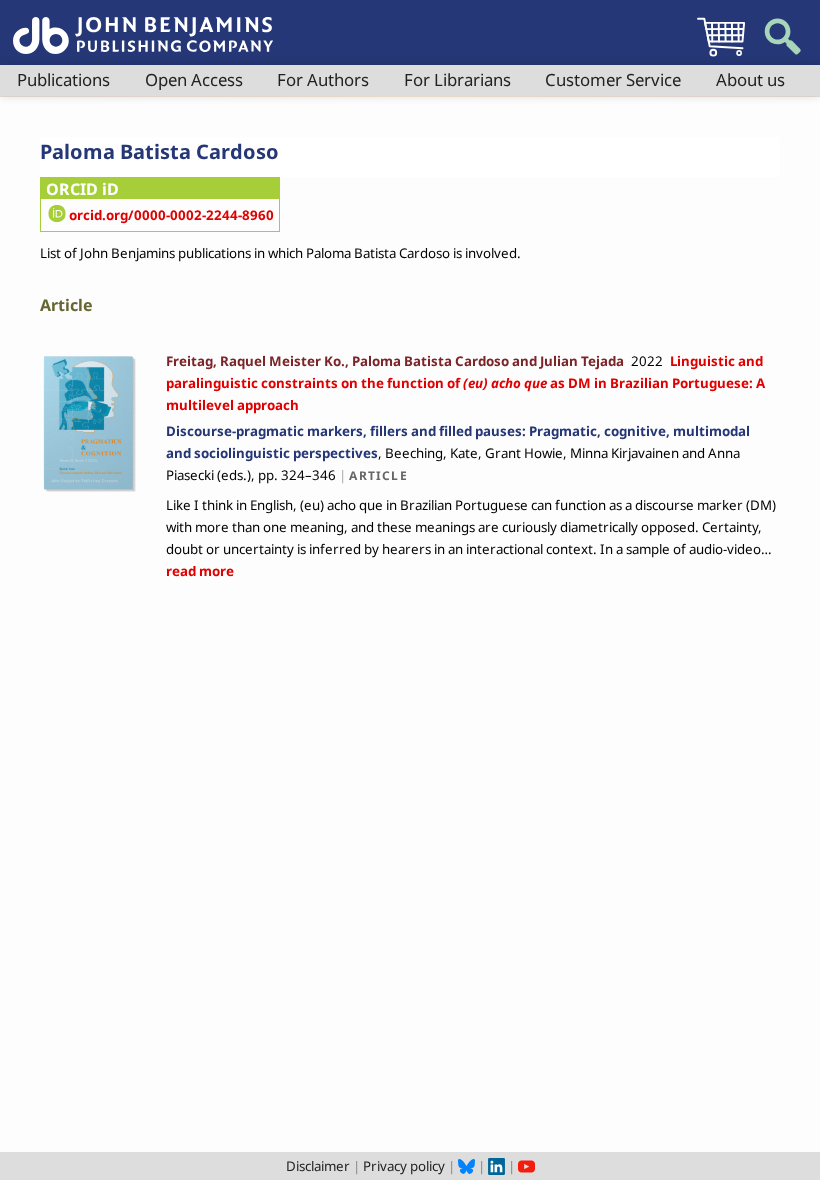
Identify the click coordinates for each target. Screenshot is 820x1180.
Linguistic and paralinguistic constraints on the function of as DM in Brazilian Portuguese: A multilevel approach (465, 383)
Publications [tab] (63, 79)
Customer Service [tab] (613, 79)
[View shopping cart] (721, 56)
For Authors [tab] (323, 79)
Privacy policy (404, 1166)
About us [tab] (750, 79)
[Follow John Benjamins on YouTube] (526, 1166)
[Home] (143, 24)
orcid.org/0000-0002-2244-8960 (171, 215)
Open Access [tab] (194, 79)
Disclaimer (318, 1166)
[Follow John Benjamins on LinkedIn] (496, 1166)
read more (200, 571)
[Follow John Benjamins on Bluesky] (466, 1166)
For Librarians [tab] (457, 79)
